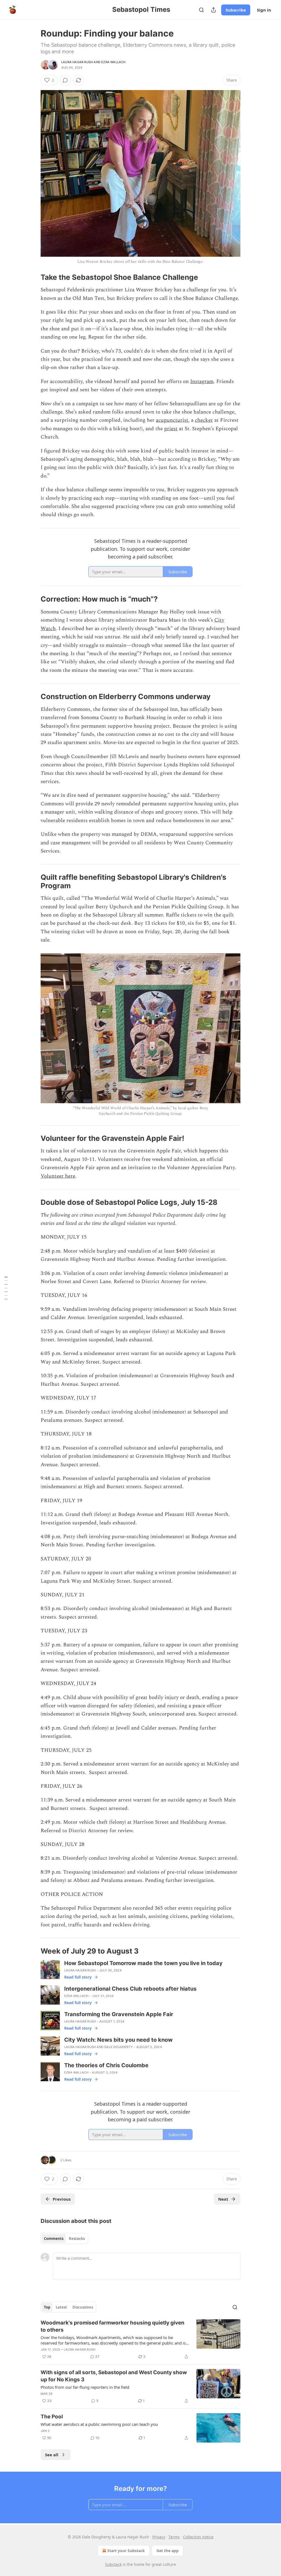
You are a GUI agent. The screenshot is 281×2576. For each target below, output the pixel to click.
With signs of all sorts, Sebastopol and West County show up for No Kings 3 (114, 2376)
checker (204, 420)
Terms (174, 2537)
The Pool (52, 2417)
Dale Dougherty (119, 2047)
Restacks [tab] (77, 2239)
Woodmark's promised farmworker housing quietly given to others (113, 2326)
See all (52, 2455)
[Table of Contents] (6, 1288)
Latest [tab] (61, 2307)
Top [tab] (47, 2307)
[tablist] (64, 2239)
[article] (140, 2340)
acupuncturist (172, 420)
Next (223, 2199)
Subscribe (236, 10)
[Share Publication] (213, 10)
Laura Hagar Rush (77, 62)
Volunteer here (58, 1176)
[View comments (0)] (65, 80)
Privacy (159, 2537)
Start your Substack (126, 2551)
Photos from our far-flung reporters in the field (85, 2387)
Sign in (264, 10)
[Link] (33, 277)
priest (171, 429)
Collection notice (198, 2537)
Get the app (168, 2551)
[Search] (201, 10)
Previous (62, 2199)
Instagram (202, 382)
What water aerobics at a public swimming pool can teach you (99, 2424)
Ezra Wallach (113, 62)
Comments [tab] (54, 2239)
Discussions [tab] (83, 2307)
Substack (113, 2564)
